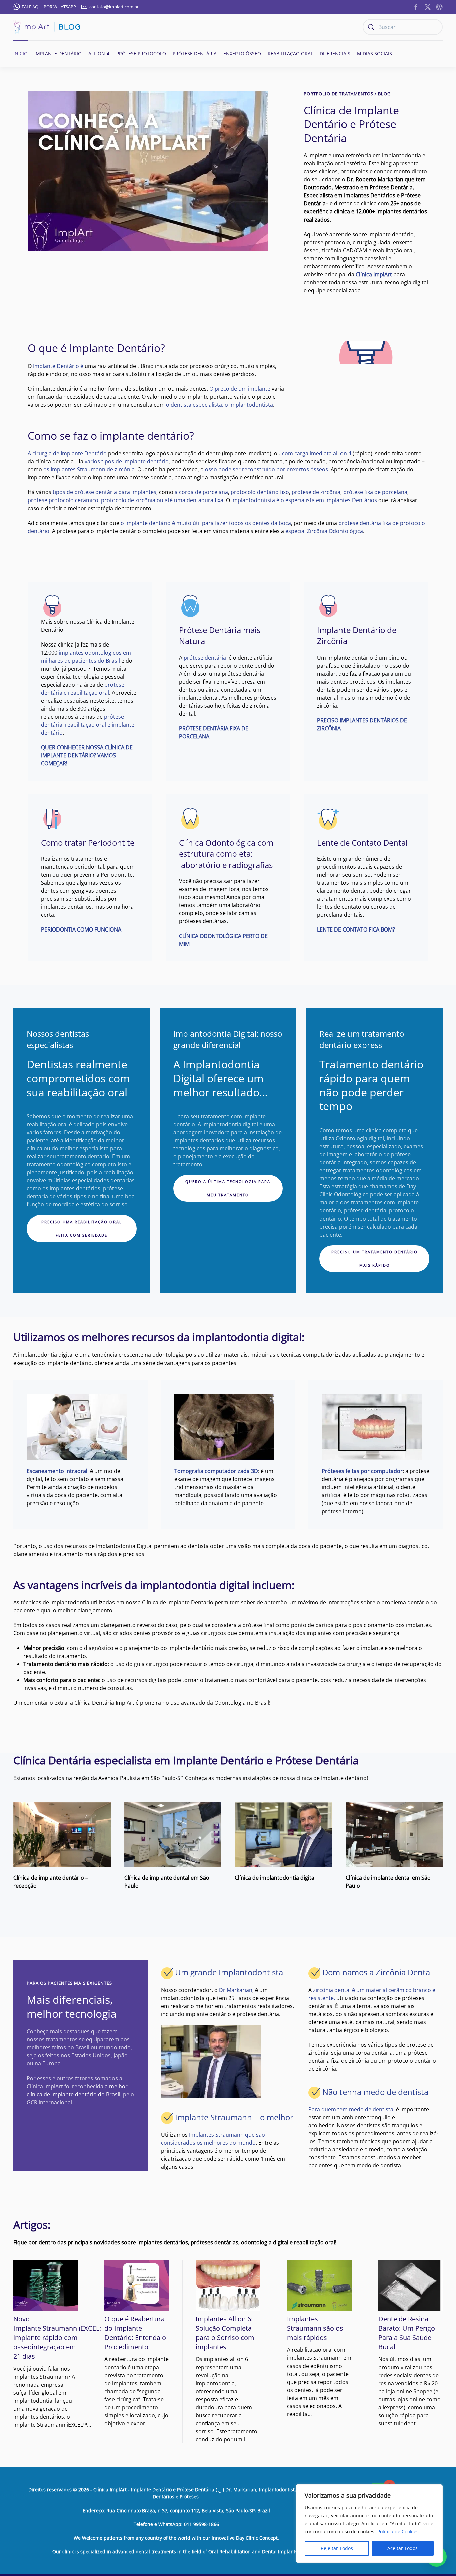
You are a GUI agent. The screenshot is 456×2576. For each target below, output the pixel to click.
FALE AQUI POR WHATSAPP (49, 7)
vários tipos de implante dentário (127, 461)
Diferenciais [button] (335, 54)
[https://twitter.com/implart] (428, 6)
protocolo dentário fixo (260, 492)
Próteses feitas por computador (362, 1471)
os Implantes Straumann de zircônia (89, 469)
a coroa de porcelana (201, 492)
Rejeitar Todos (337, 2548)
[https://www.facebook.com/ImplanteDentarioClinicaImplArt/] (416, 6)
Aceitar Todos (402, 2548)
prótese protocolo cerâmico (63, 500)
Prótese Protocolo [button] (141, 54)
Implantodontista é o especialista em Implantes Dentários (304, 500)
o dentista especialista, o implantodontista (219, 405)
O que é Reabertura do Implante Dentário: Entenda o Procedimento (135, 2333)
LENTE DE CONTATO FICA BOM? (356, 929)
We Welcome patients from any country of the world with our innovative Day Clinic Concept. (176, 2538)
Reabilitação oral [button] (290, 54)
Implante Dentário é (58, 366)
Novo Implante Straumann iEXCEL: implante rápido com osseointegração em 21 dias (57, 2338)
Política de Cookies (398, 2531)
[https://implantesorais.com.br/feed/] (439, 6)
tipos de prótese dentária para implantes (104, 492)
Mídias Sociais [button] (374, 54)
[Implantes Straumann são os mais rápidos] (319, 2285)
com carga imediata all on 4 (316, 453)
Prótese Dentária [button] (195, 54)
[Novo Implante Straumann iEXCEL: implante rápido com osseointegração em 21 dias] (46, 2285)
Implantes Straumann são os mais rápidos (315, 2328)
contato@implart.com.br (114, 7)
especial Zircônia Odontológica (324, 531)
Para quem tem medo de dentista (351, 2109)
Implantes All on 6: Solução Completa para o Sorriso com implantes (225, 2333)
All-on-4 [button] (99, 54)
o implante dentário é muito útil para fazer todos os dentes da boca (206, 523)
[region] (369, 2524)
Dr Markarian (236, 1990)
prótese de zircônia (316, 492)
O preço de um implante (240, 389)
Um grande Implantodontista (229, 1972)
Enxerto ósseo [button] (242, 54)
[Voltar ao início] (47, 27)
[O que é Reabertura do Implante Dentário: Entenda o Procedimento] (137, 2285)
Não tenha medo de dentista (375, 2092)
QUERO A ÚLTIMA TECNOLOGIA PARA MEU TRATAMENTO (228, 1188)
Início (21, 54)
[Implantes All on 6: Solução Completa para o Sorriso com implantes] (228, 2285)
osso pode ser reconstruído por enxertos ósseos (267, 469)
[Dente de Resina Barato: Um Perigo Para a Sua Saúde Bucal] (410, 2285)
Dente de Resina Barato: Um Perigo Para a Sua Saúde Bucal (407, 2333)
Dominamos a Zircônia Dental (377, 1972)
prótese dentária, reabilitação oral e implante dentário (88, 725)
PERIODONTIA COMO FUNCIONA (81, 929)
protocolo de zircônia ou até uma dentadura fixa (162, 500)
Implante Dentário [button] (58, 54)
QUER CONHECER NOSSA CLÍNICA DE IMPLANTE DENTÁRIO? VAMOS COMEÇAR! (87, 755)
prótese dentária (205, 658)
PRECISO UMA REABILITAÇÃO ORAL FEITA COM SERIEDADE (82, 1228)
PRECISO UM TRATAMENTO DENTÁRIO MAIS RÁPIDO (375, 1258)
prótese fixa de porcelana (375, 492)
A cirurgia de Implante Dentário (67, 453)
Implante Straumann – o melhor (234, 2117)
